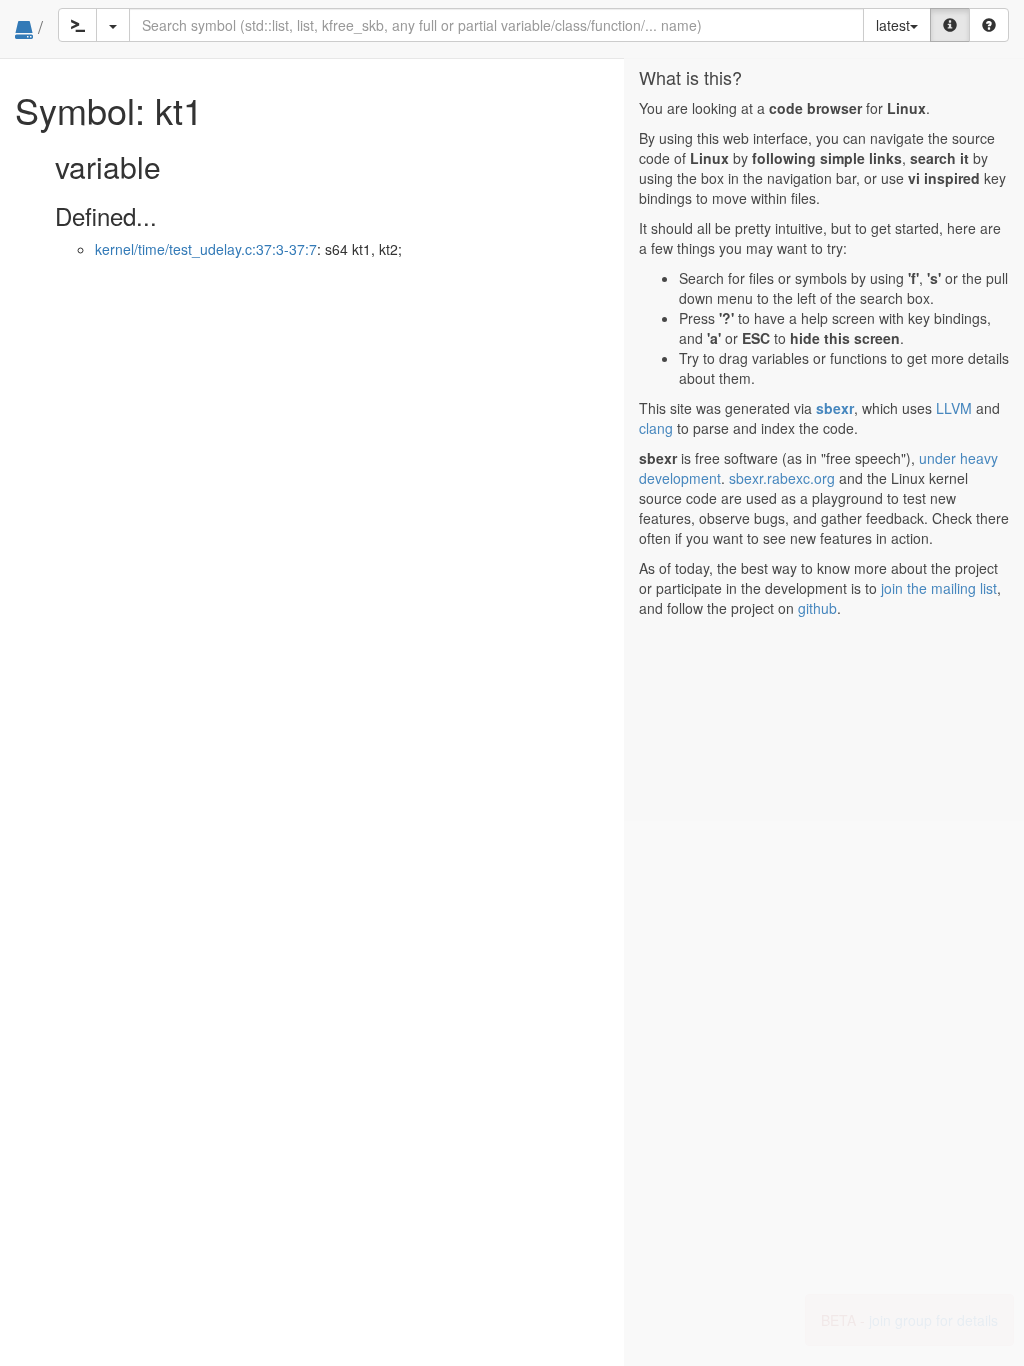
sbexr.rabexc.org (782, 478)
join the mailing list (939, 588)
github (817, 608)
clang (656, 428)
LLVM (954, 408)
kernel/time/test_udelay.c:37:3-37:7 (206, 249)
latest (893, 25)
